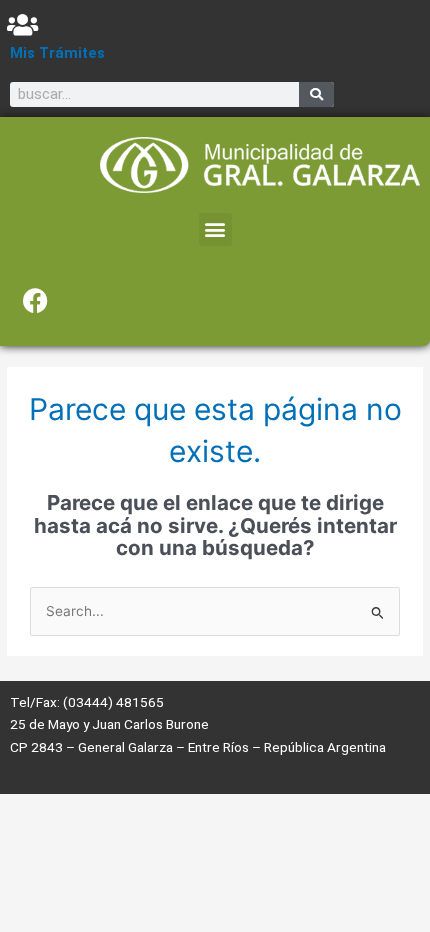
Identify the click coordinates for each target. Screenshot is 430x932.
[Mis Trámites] (22, 24)
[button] (215, 229)
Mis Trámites (57, 53)
